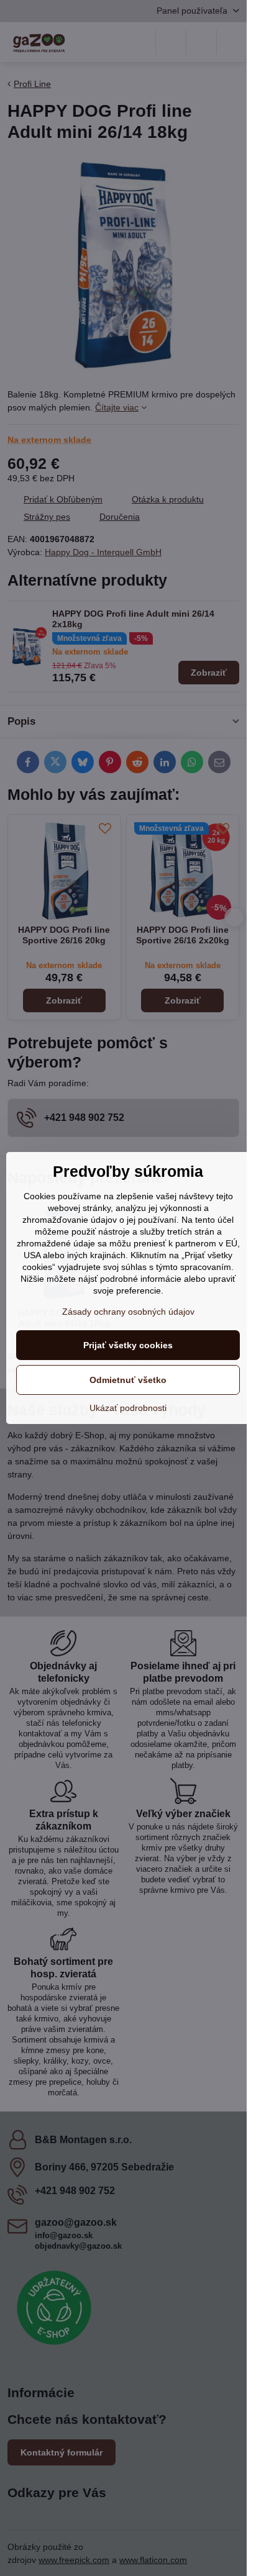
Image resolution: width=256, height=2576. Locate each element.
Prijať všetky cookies (128, 1345)
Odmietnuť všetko (128, 1380)
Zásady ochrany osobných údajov (128, 1312)
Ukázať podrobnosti (128, 1408)
